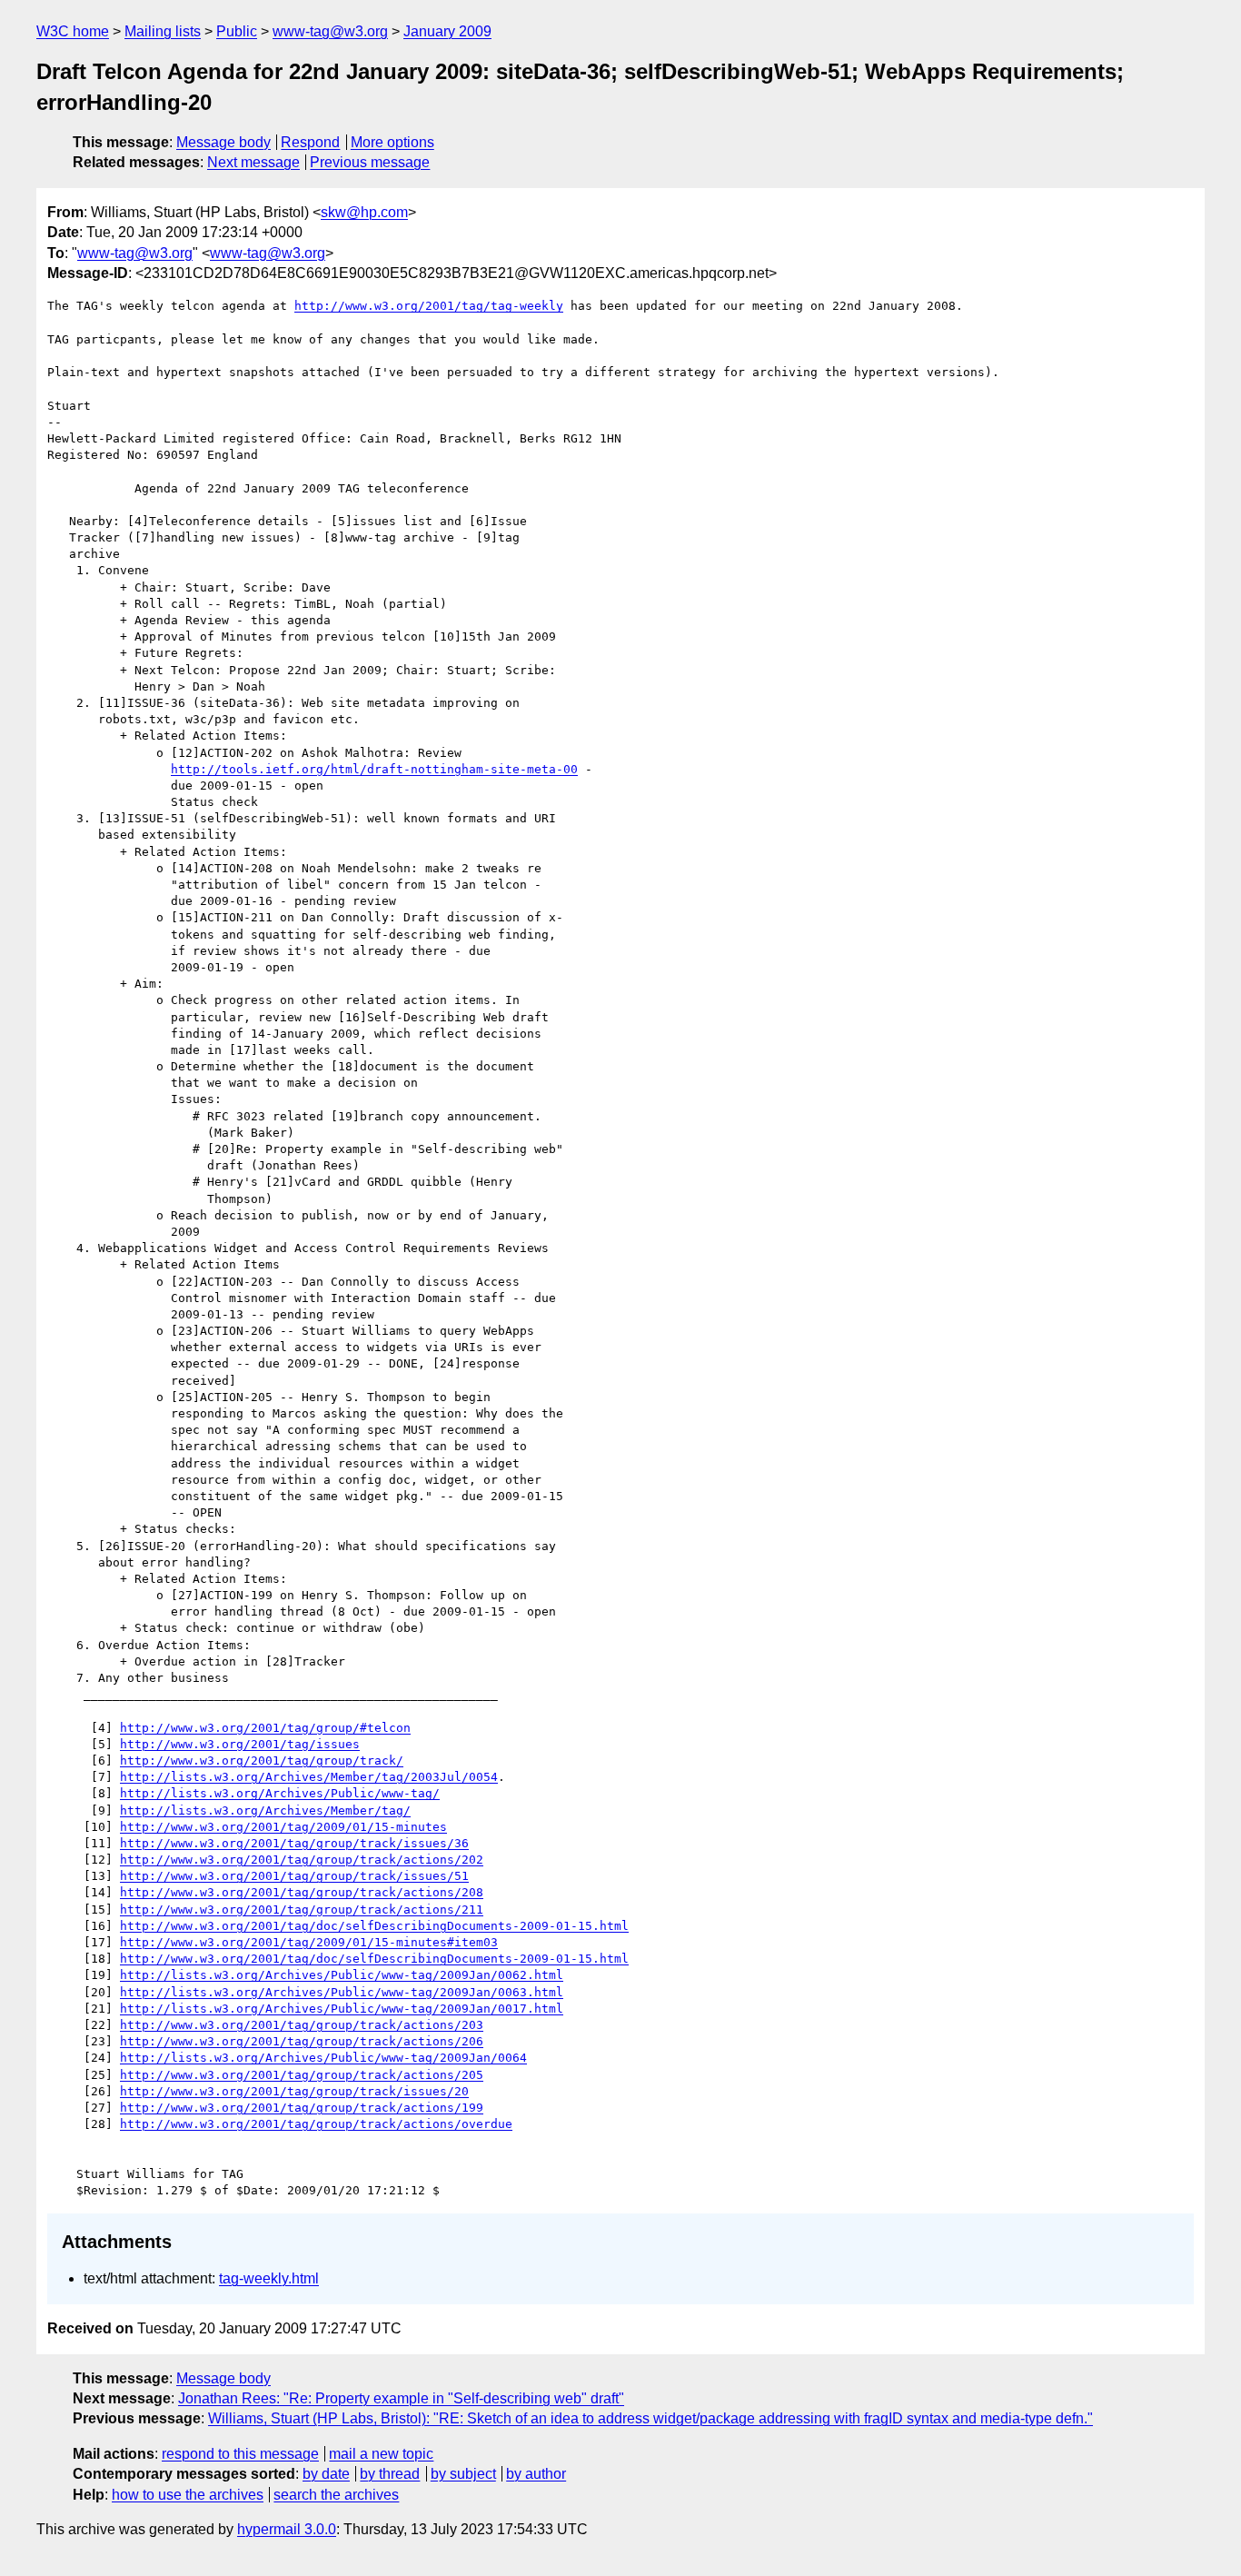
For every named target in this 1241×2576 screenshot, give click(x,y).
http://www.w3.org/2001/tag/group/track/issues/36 (294, 1843)
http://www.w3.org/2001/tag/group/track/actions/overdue (316, 2124)
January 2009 (447, 31)
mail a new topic (381, 2454)
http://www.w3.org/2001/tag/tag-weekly (429, 306)
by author (536, 2474)
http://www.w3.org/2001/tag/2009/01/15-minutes (283, 1827)
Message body (223, 142)
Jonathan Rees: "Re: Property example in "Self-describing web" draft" (401, 2398)
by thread (390, 2474)
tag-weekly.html (269, 2278)
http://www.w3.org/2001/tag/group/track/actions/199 (302, 2108)
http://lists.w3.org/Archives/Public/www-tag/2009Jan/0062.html (342, 1975)
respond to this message (240, 2454)
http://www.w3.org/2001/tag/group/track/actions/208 (302, 1892)
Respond (310, 142)
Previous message (370, 162)
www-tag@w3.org (330, 31)
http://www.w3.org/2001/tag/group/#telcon (265, 1728)
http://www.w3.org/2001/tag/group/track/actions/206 (302, 2041)
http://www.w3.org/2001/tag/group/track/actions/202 (302, 1860)
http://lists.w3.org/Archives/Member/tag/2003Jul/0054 (309, 1777)
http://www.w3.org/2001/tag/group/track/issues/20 (294, 2091)
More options (392, 142)
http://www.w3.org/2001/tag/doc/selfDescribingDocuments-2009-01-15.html (374, 1926)
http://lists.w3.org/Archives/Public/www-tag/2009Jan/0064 (323, 2058)
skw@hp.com (364, 212)
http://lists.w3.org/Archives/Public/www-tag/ (280, 1793)
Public (237, 31)
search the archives (336, 2495)
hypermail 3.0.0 (287, 2529)
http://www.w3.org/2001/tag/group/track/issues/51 (294, 1876)
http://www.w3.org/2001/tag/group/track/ (262, 1760)
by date (326, 2474)
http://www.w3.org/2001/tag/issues (240, 1744)
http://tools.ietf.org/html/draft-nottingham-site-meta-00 (374, 769)
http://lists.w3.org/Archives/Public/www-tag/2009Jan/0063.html (342, 1992)
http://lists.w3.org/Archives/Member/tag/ (265, 1810)
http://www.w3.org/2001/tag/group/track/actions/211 (302, 1910)
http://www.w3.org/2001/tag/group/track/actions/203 (302, 2025)
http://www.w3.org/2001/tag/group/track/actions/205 (302, 2075)
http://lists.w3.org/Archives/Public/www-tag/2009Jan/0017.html (342, 2009)
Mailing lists (163, 31)
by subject (463, 2474)
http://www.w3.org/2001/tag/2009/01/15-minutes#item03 (309, 1942)
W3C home (73, 31)
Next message (253, 162)
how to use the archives (188, 2495)
